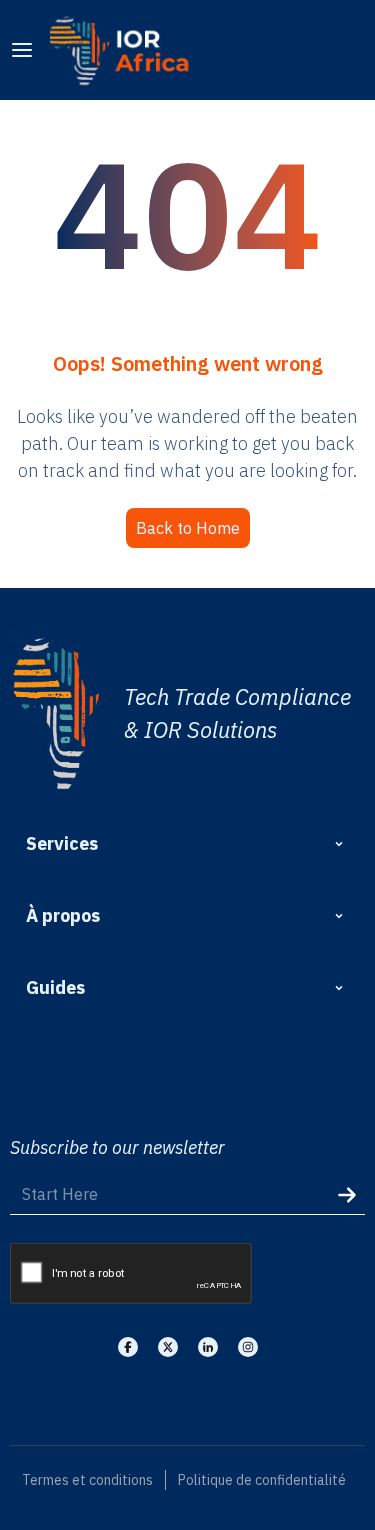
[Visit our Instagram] (248, 1347)
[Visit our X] (168, 1347)
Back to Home (188, 528)
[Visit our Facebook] (128, 1347)
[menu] (22, 50)
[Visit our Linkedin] (208, 1347)
